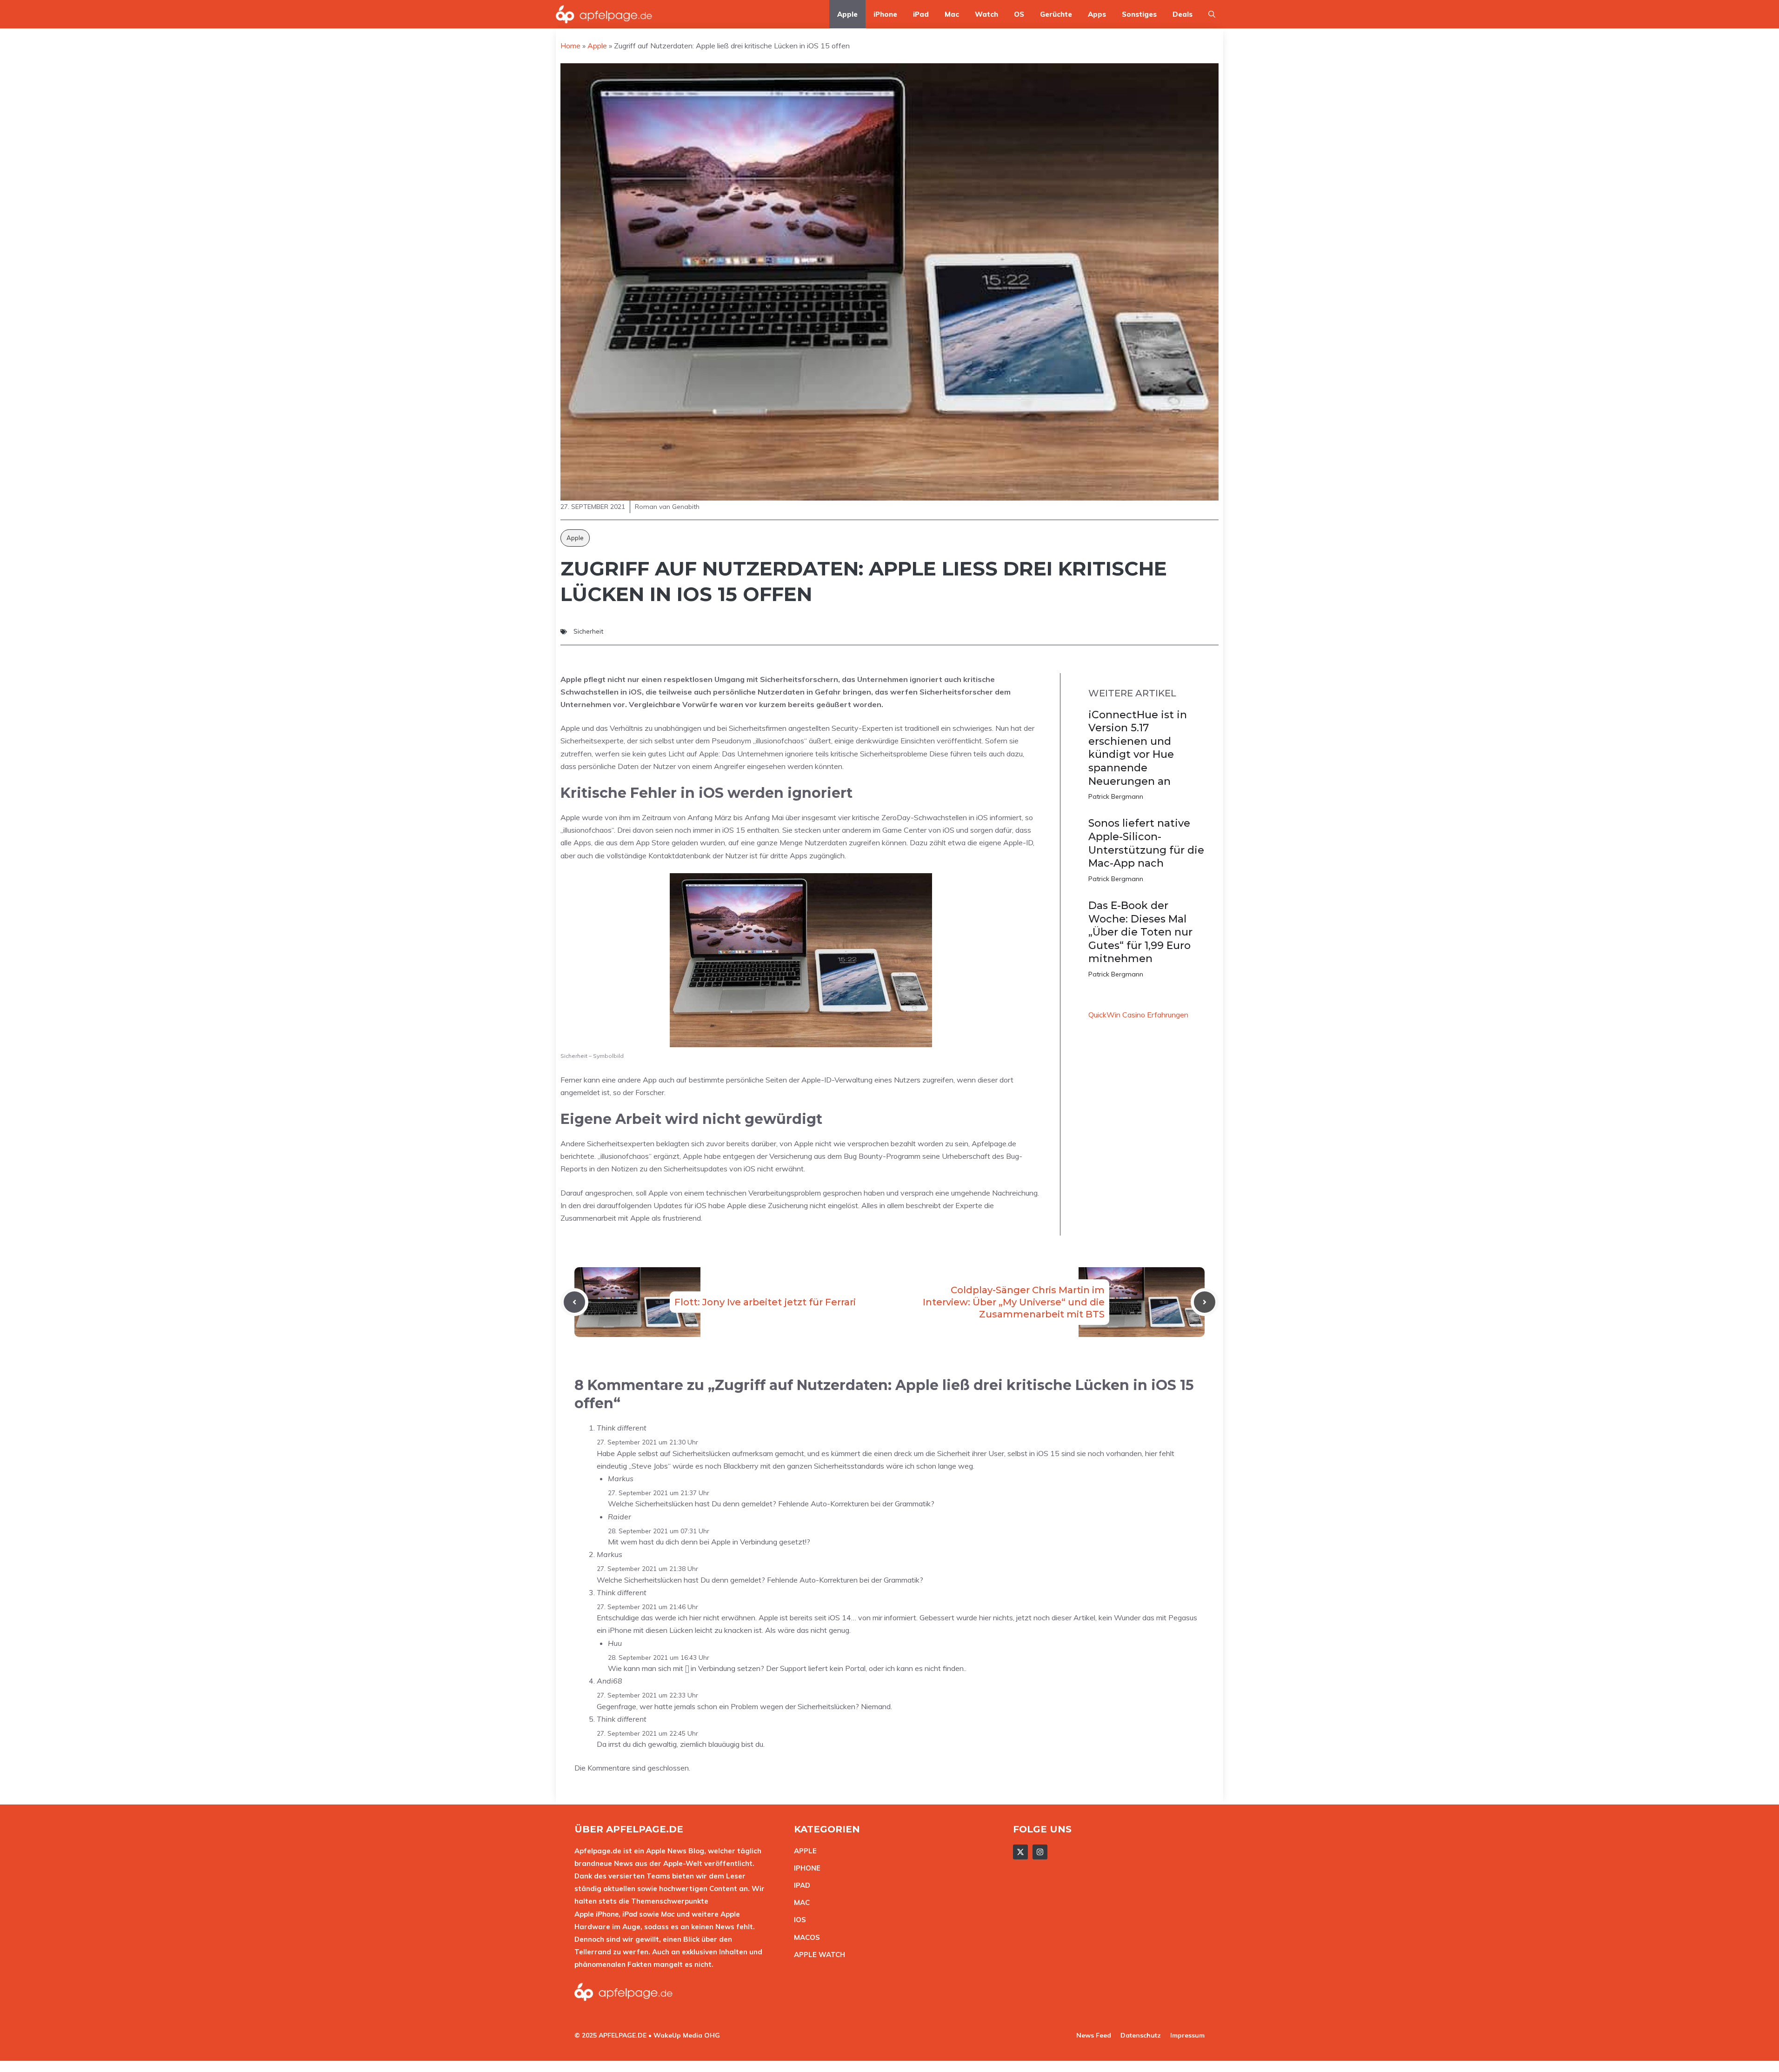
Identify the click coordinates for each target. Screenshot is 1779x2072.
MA (800, 1902)
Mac (952, 14)
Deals (1183, 14)
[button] (1212, 14)
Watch (986, 14)
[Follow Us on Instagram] (1040, 1852)
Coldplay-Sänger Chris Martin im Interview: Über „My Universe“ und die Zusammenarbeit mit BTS (1014, 1302)
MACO (805, 1937)
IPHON (805, 1868)
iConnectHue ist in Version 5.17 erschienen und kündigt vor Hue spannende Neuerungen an (1138, 748)
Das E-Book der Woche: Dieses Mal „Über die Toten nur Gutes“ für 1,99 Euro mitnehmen (1140, 932)
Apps (1097, 14)
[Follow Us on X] (1020, 1852)
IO (798, 1920)
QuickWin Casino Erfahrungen (1138, 1015)
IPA (800, 1885)
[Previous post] (574, 1302)
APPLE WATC (817, 1955)
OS (1019, 14)
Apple (847, 14)
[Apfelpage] (604, 14)
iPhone (885, 14)
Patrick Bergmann (1116, 796)
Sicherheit (588, 631)
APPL (803, 1851)
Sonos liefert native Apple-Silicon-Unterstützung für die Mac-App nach (1146, 843)
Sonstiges (1139, 14)
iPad (921, 14)
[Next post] (1205, 1302)
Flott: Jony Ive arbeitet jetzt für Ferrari (765, 1302)
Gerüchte (1056, 14)
